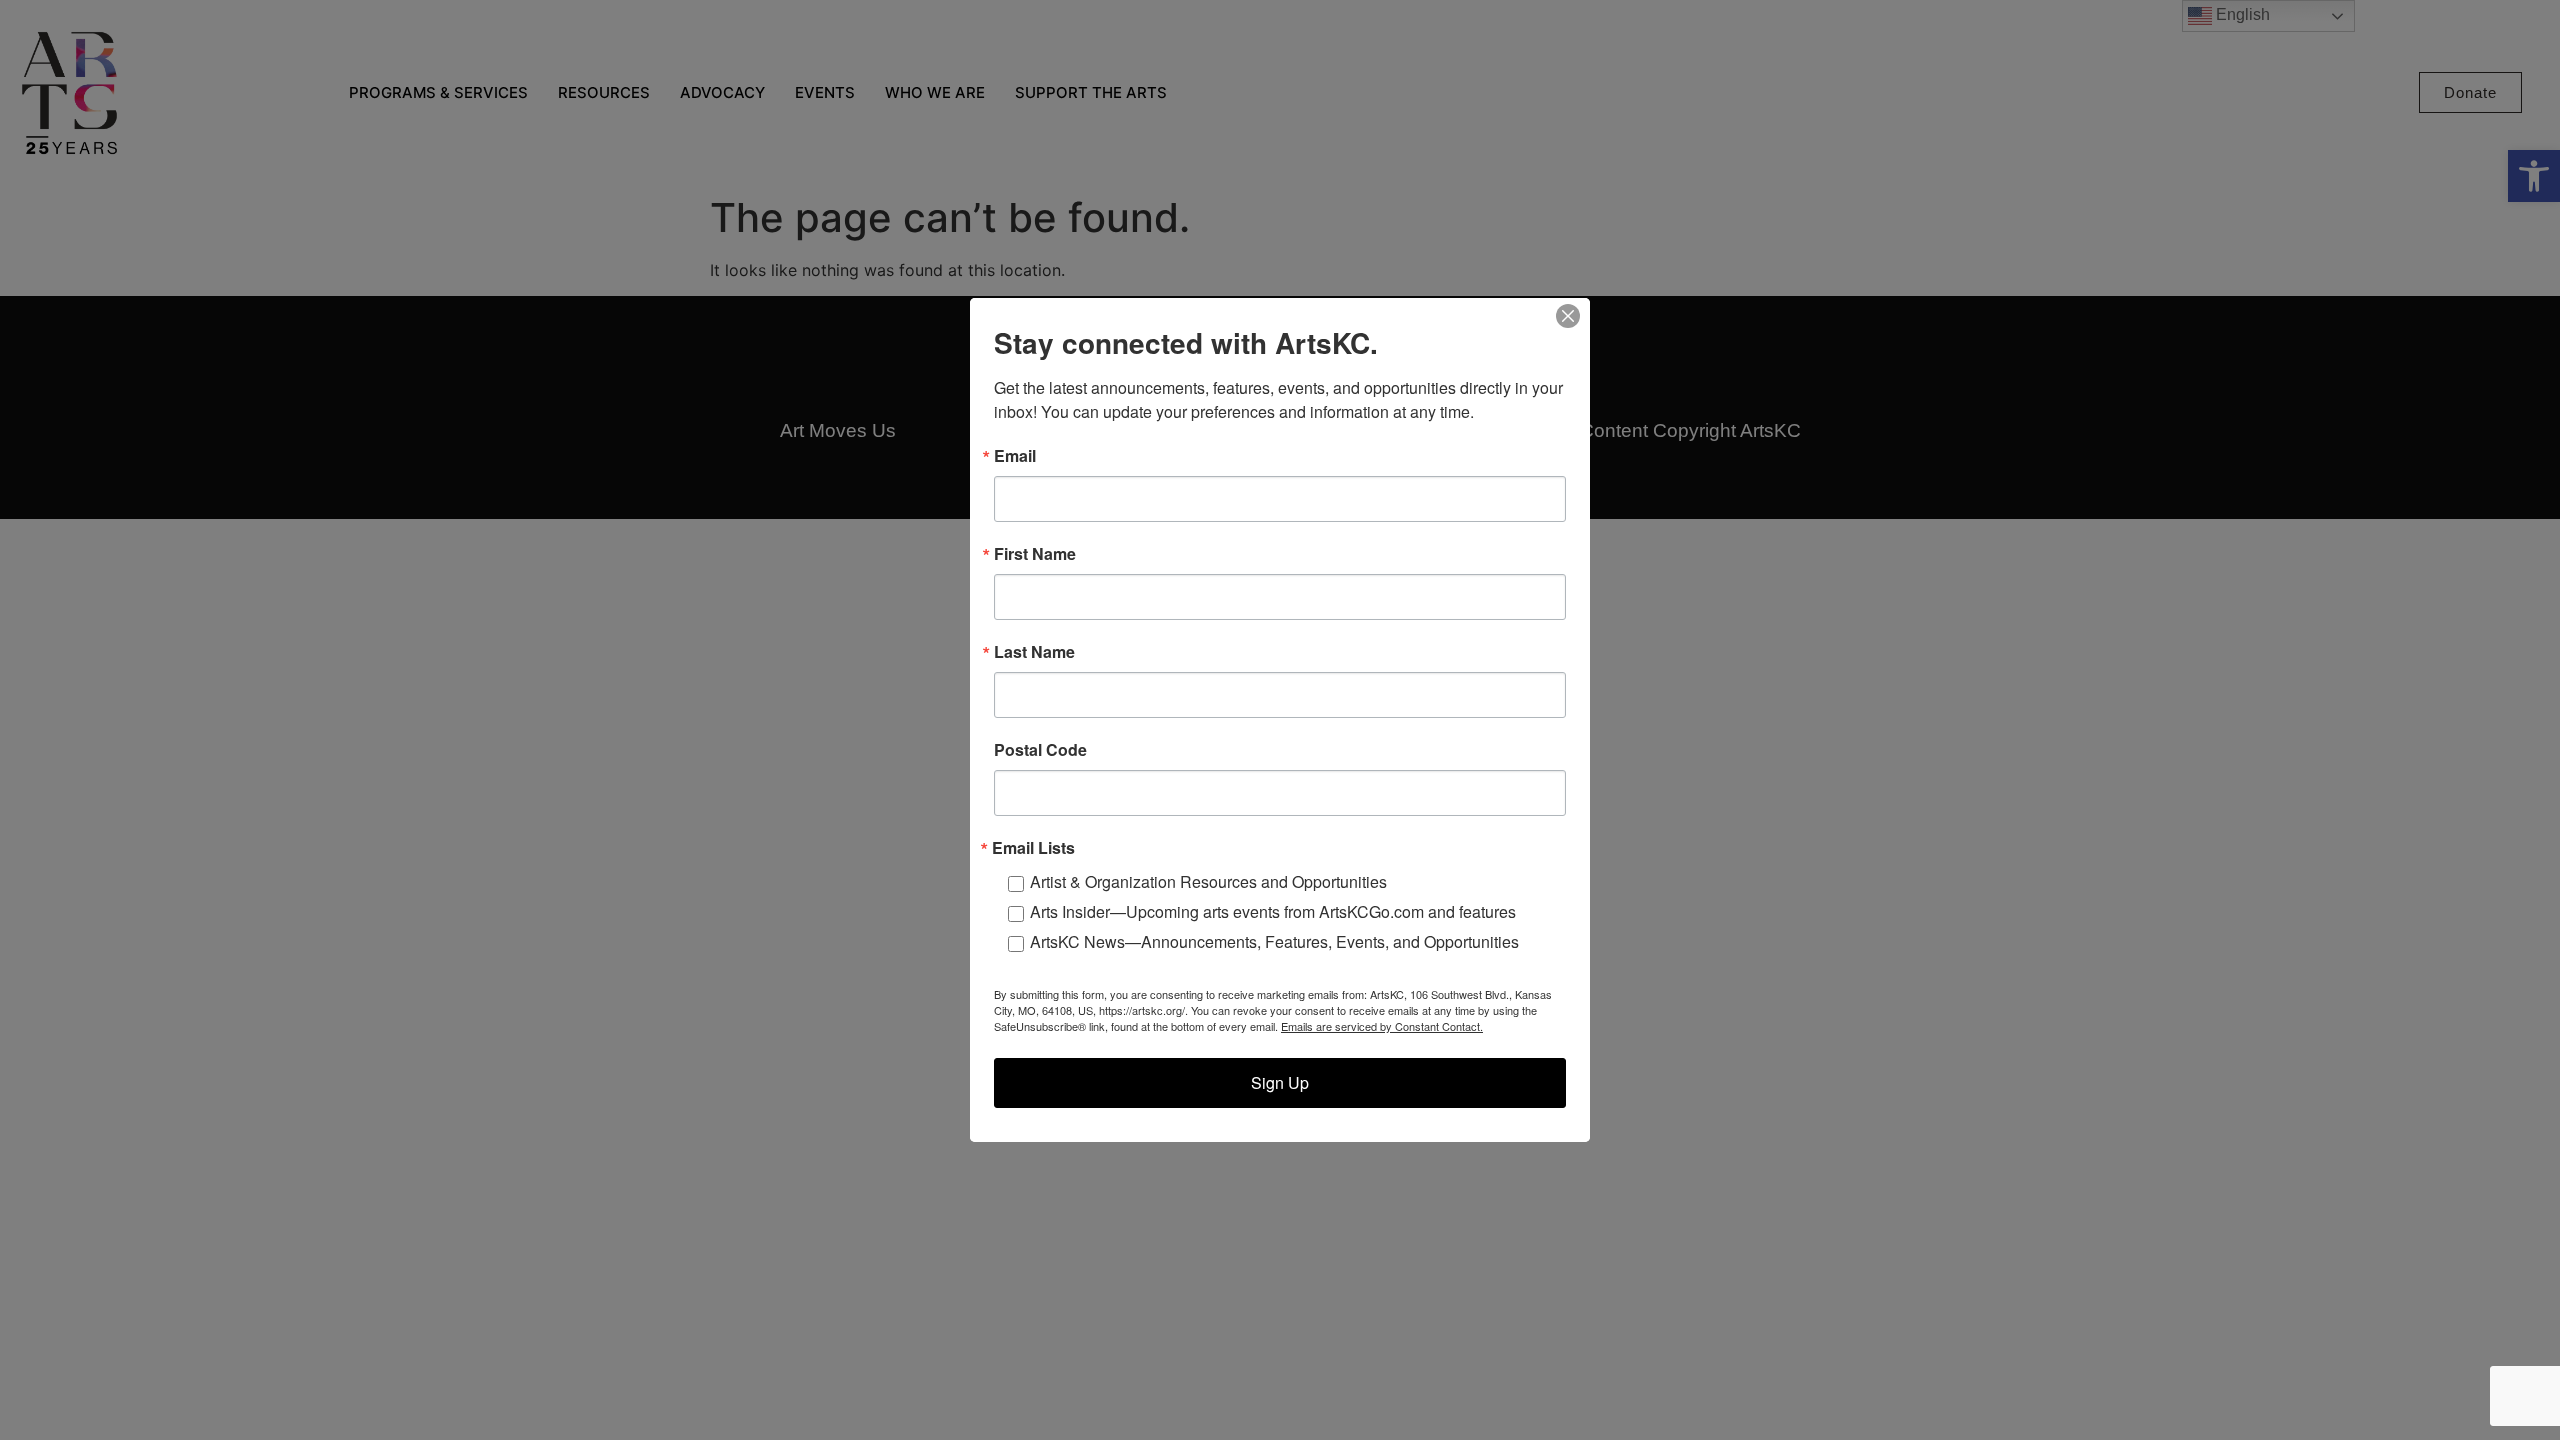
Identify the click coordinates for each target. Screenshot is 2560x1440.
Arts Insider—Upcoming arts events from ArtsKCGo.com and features (1273, 911)
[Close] (1568, 316)
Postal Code (1040, 750)
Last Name (1034, 652)
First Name (1035, 554)
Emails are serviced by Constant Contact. (1382, 1026)
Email (1015, 456)
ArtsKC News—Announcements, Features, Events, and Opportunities (1274, 941)
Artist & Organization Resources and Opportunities (1208, 881)
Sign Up (1280, 1082)
